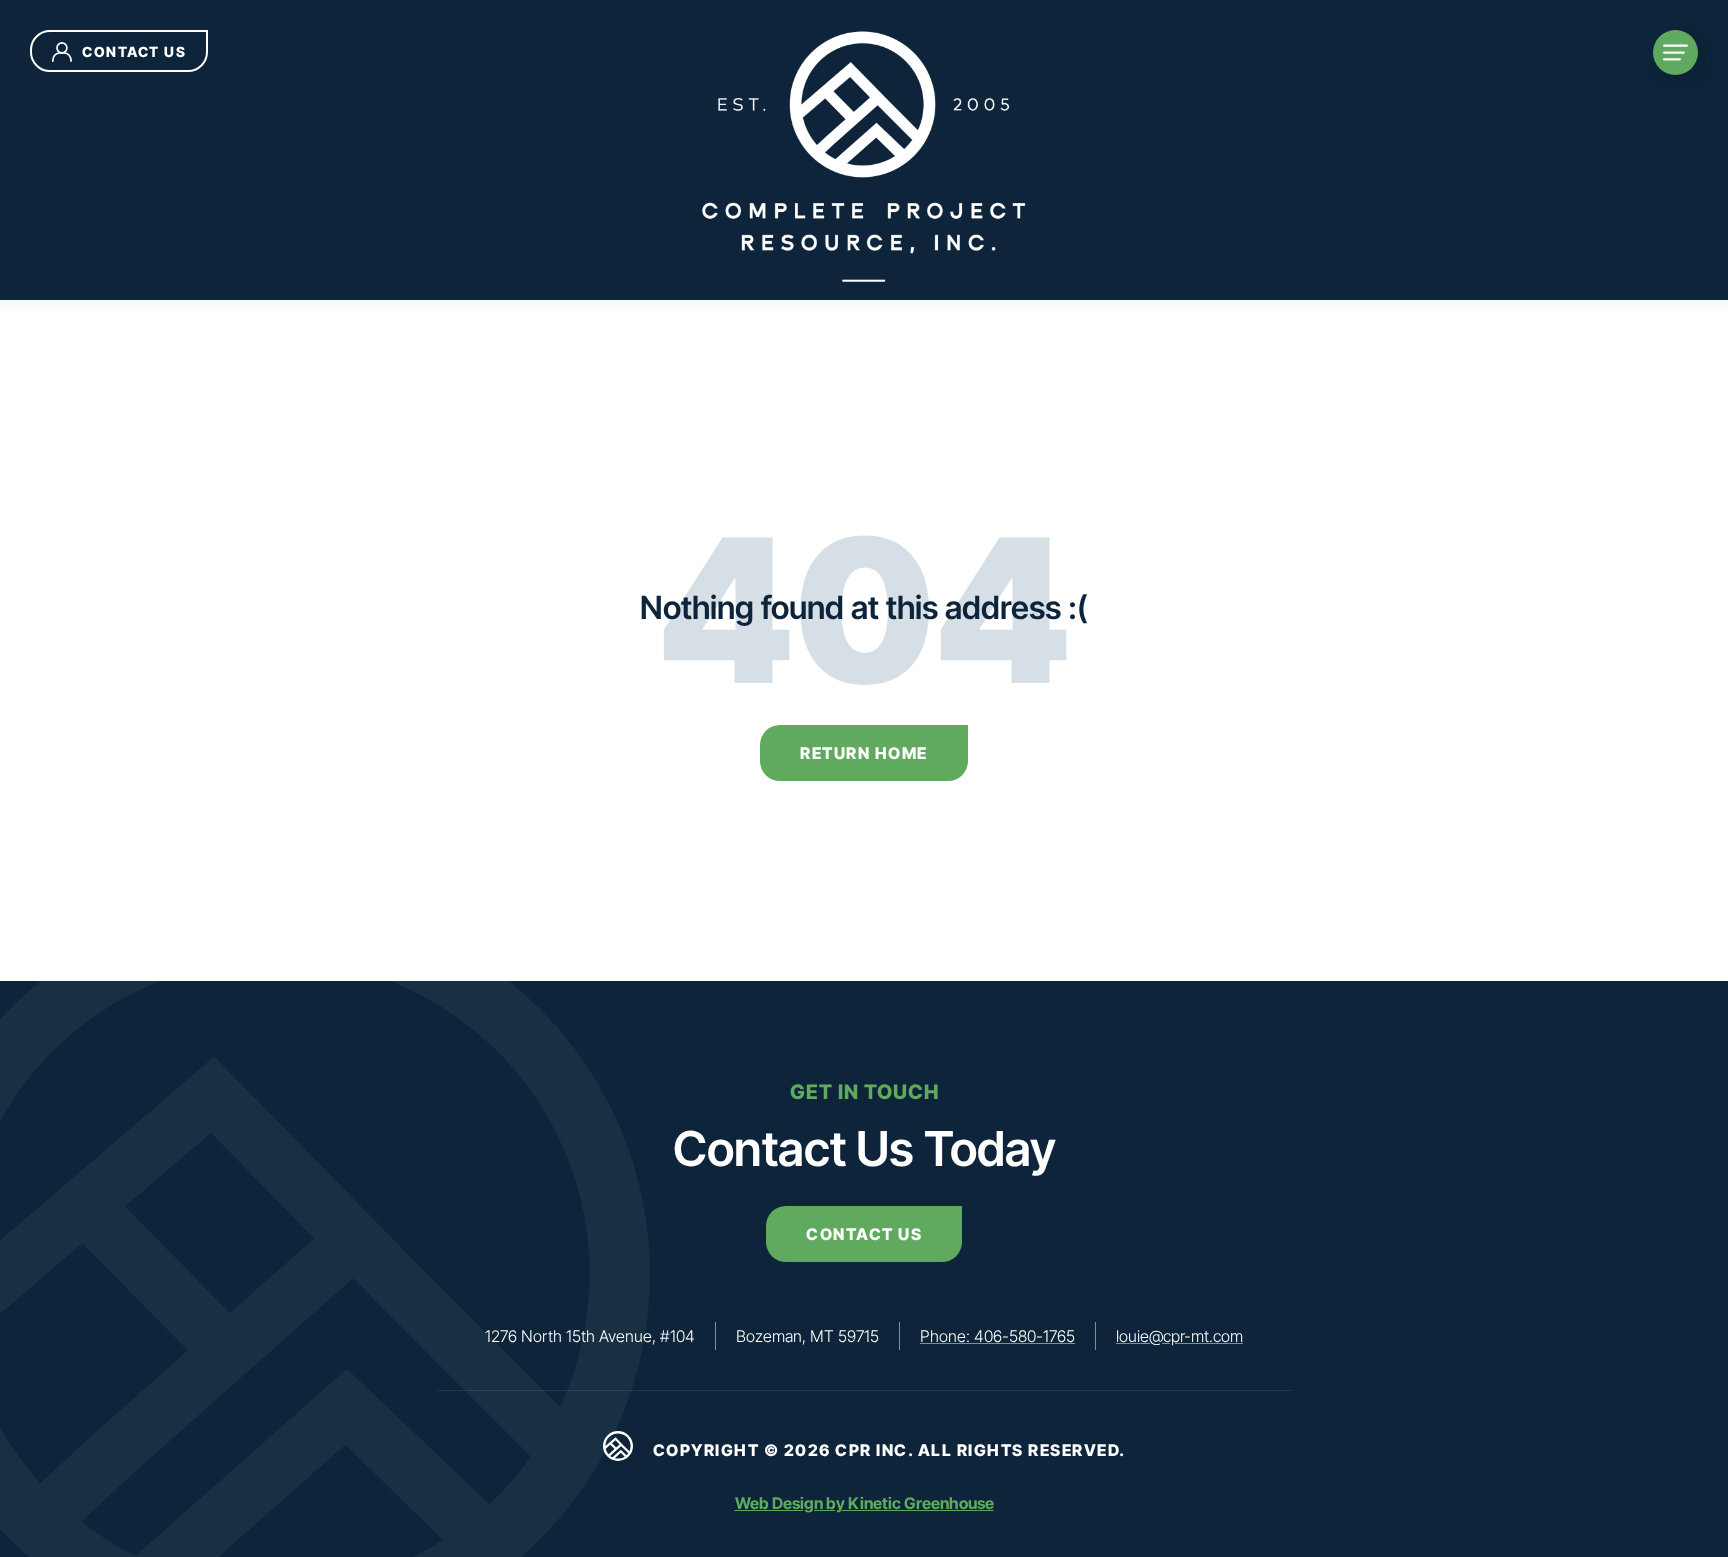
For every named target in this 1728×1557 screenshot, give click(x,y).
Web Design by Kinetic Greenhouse (864, 1503)
